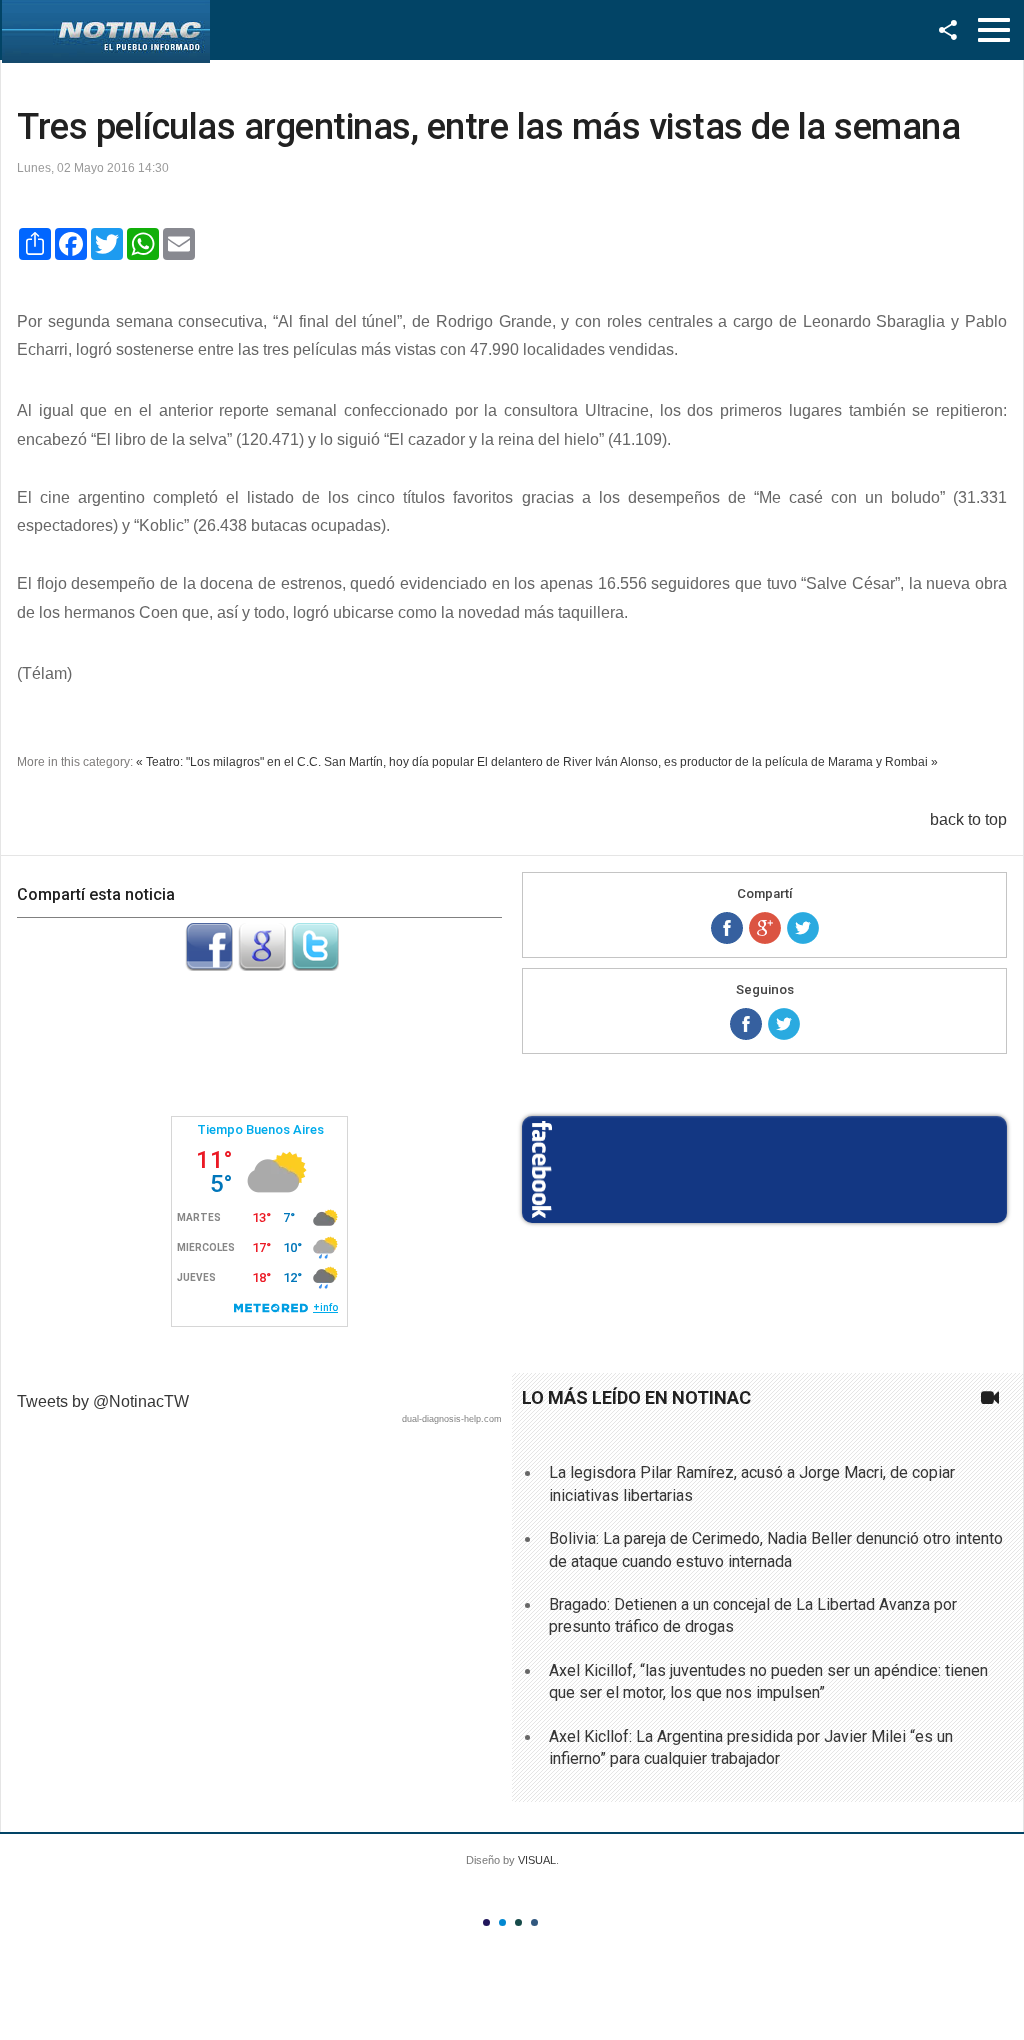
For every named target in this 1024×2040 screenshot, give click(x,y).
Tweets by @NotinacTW (103, 1401)
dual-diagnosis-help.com (452, 1419)
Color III (518, 1922)
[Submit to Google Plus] (262, 965)
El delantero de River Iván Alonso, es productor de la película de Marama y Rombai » (707, 762)
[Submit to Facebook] (209, 965)
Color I (486, 1922)
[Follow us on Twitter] (784, 1024)
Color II (502, 1922)
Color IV (534, 1922)
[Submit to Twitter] (315, 965)
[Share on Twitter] (803, 928)
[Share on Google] (765, 928)
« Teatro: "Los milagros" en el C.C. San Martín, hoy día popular (305, 762)
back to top (968, 819)
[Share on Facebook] (727, 928)
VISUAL (537, 1860)
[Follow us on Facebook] (746, 1024)
